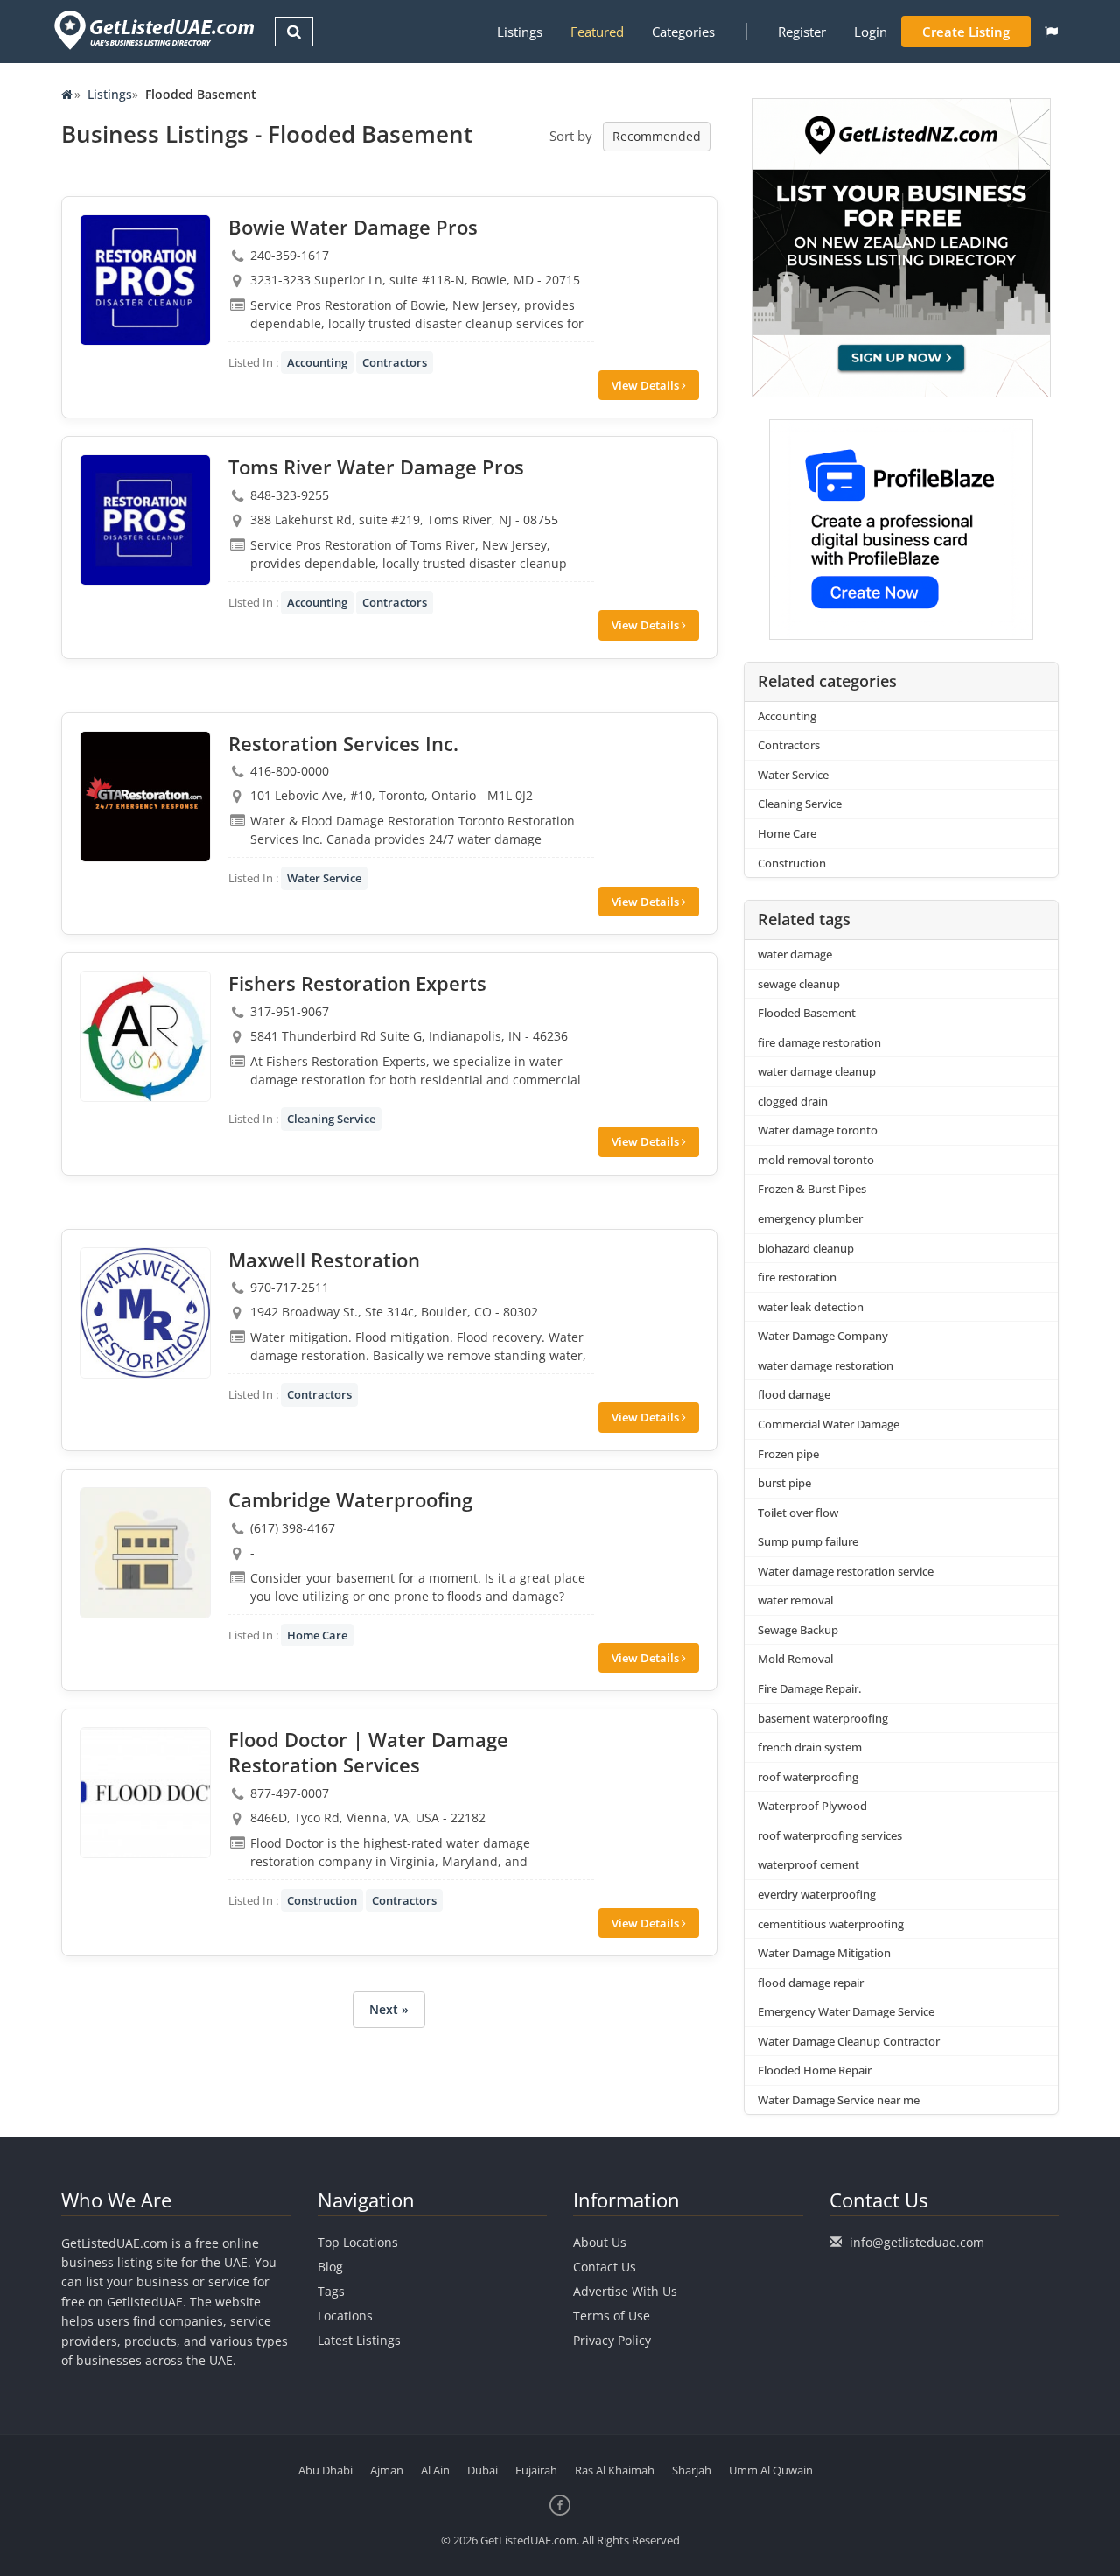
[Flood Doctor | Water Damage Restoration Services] (145, 1793)
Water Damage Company (823, 1336)
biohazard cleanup (806, 1248)
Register (802, 32)
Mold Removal (795, 1659)
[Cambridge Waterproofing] (145, 1553)
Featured (597, 32)
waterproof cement (808, 1864)
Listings (520, 32)
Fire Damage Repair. (809, 1688)
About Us (600, 2242)
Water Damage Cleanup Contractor (849, 2041)
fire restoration (797, 1277)
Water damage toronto (818, 1130)
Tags (331, 2291)
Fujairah (536, 2470)
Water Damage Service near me (839, 2100)
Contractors (395, 362)
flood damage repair (811, 1983)
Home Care (317, 1635)
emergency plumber (810, 1218)
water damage (795, 954)
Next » (389, 2009)
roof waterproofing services (830, 1835)
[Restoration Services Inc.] (145, 797)
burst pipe (784, 1483)
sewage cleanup (799, 984)
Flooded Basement (807, 1013)
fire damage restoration (819, 1042)
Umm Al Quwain (771, 2470)
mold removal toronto (816, 1160)
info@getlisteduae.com (917, 2242)
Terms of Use (612, 2316)
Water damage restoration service (846, 1571)
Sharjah (692, 2470)
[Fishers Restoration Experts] (145, 1036)
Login (871, 32)
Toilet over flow (798, 1513)
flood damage (794, 1394)
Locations (345, 2316)
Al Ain (435, 2470)
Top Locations (358, 2242)
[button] (1051, 32)
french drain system (810, 1747)
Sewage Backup (798, 1630)
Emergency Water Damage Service (846, 2011)
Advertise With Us (625, 2291)
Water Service (324, 878)
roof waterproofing (808, 1777)
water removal (795, 1600)
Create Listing (966, 32)
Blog (330, 2267)
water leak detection (811, 1307)
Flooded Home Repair (815, 2070)
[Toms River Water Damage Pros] (145, 520)
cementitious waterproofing (831, 1924)
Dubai (483, 2470)
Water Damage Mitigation (824, 1953)
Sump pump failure (808, 1541)
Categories (683, 32)
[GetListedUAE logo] (153, 30)
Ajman (387, 2470)
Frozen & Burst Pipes (812, 1189)
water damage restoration (826, 1365)
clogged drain (793, 1101)
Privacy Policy (612, 2340)
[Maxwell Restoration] (145, 1313)
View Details (647, 385)
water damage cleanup (817, 1071)
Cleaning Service (331, 1119)
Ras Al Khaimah (615, 2470)
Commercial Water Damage (829, 1424)
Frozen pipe (788, 1454)
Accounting (317, 362)
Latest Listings (359, 2340)
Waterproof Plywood (812, 1806)
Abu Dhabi (325, 2470)
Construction (322, 1900)
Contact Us (605, 2267)
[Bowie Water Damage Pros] (145, 280)
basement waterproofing (823, 1718)
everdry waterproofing (817, 1894)
